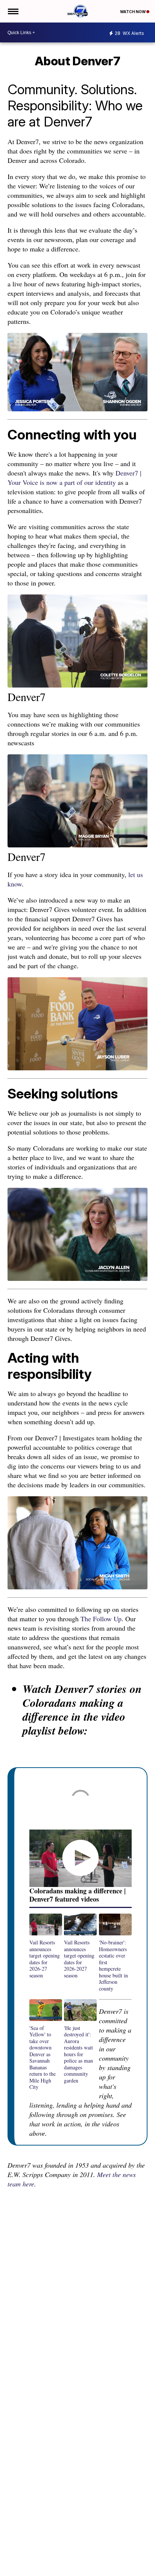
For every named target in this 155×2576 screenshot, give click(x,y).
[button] (46, 1946)
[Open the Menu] (13, 11)
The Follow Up (101, 1619)
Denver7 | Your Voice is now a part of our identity (74, 478)
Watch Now (133, 12)
